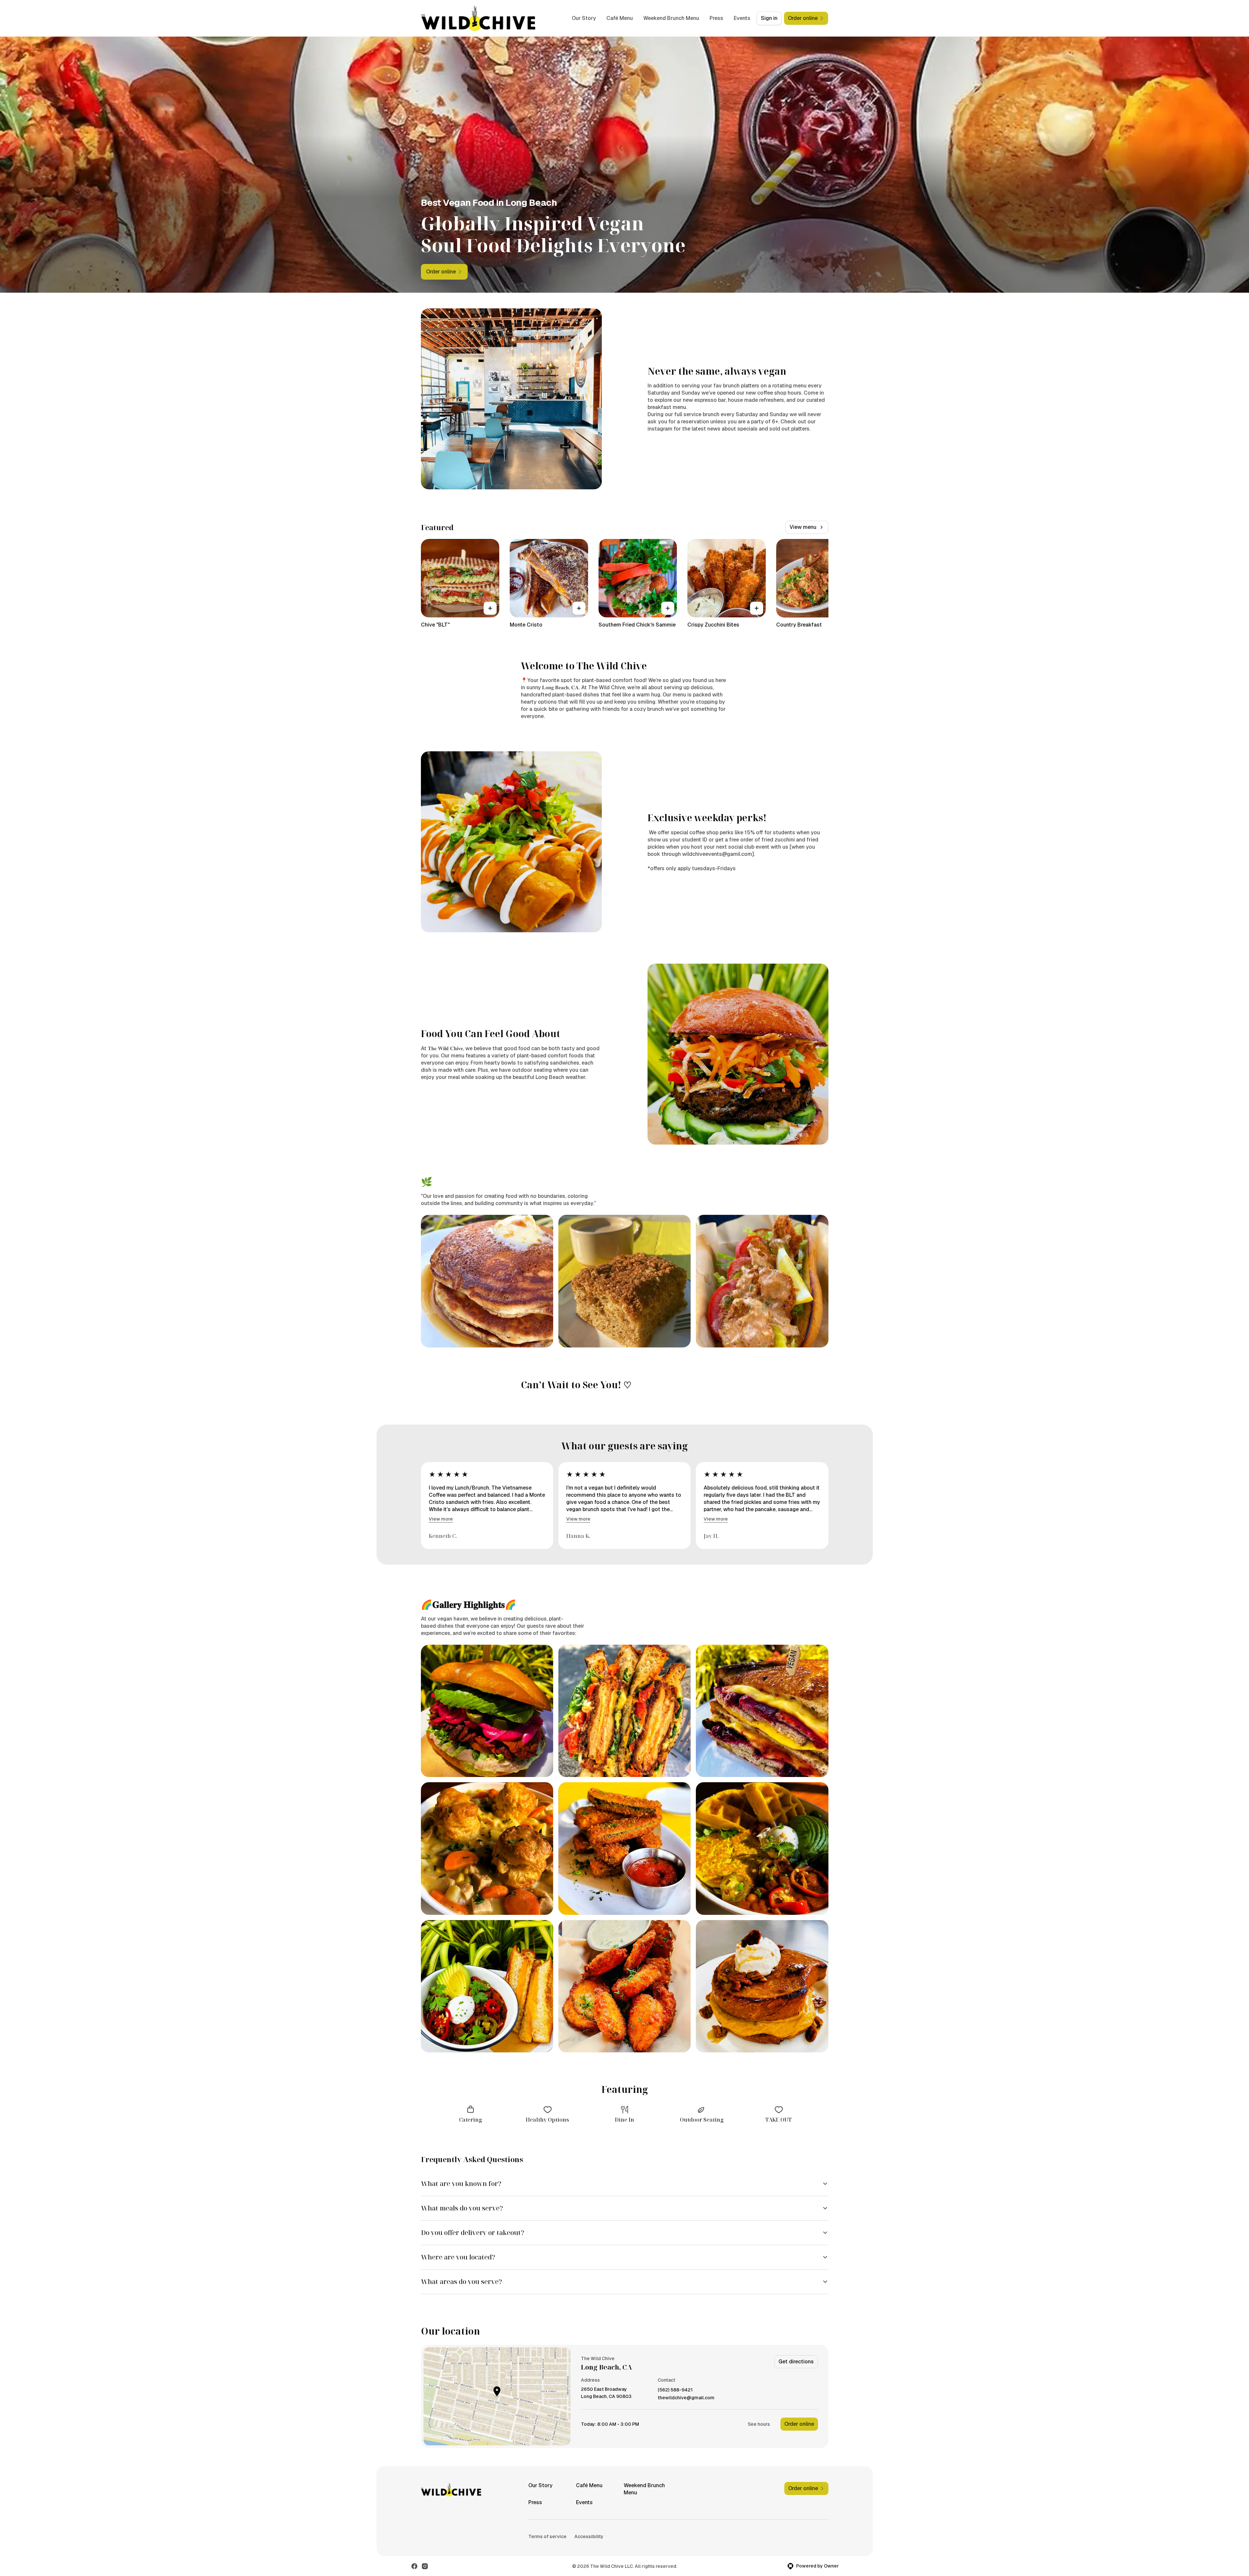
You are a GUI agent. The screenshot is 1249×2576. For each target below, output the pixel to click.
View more (441, 1519)
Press (716, 18)
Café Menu (620, 18)
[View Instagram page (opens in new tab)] (425, 2566)
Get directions (796, 2362)
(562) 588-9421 (675, 2390)
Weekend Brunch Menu (671, 18)
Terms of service (547, 2536)
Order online (799, 2424)
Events (742, 18)
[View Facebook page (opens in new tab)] (414, 2566)
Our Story (584, 18)
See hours (759, 2424)
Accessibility (589, 2536)
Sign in (769, 18)
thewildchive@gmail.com (686, 2398)
